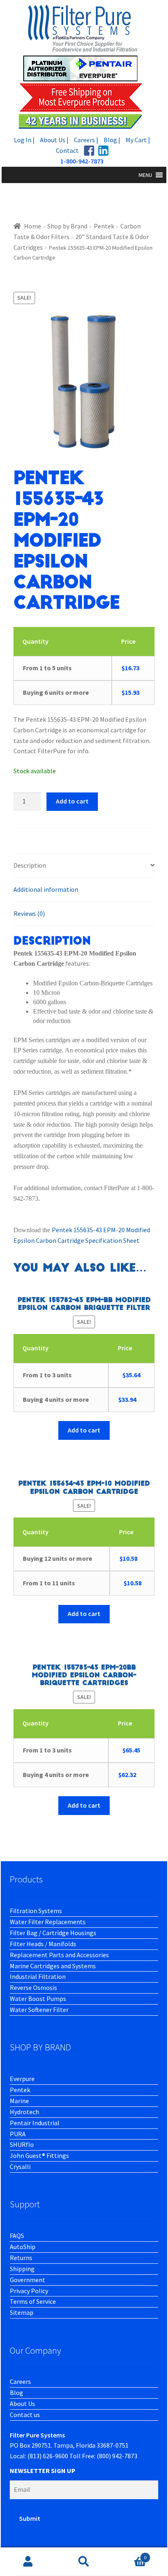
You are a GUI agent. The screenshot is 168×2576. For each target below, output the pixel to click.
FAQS (17, 2236)
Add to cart (72, 801)
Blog (17, 2392)
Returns (21, 2258)
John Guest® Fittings (39, 2155)
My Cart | (138, 140)
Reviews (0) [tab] (29, 913)
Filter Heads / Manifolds (43, 1944)
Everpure (22, 2079)
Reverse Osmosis (33, 1987)
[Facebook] (89, 151)
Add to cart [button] (84, 1430)
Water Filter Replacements (48, 1922)
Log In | (24, 140)
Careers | (86, 140)
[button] (145, 175)
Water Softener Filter (39, 2010)
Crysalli (20, 2166)
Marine (19, 2101)
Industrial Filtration (38, 1976)
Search (84, 2562)
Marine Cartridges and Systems (53, 1966)
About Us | (54, 140)
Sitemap (22, 2312)
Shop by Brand (67, 226)
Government (28, 2280)
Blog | (112, 140)
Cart (129, 2555)
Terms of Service (33, 2301)
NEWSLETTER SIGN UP (43, 2471)
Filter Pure (84, 66)
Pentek (104, 226)
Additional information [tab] (46, 889)
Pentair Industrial (35, 2123)
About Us (22, 2404)
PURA (18, 2134)
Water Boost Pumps (38, 1999)
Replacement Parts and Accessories (59, 1955)
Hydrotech (24, 2112)
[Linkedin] (103, 151)
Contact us (25, 2415)
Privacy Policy (29, 2291)
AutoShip (23, 2247)
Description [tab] (30, 865)
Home (33, 226)
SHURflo (22, 2144)
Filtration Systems (36, 1911)
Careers (20, 2381)
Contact (67, 150)
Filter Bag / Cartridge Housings (53, 1933)
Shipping (22, 2269)
